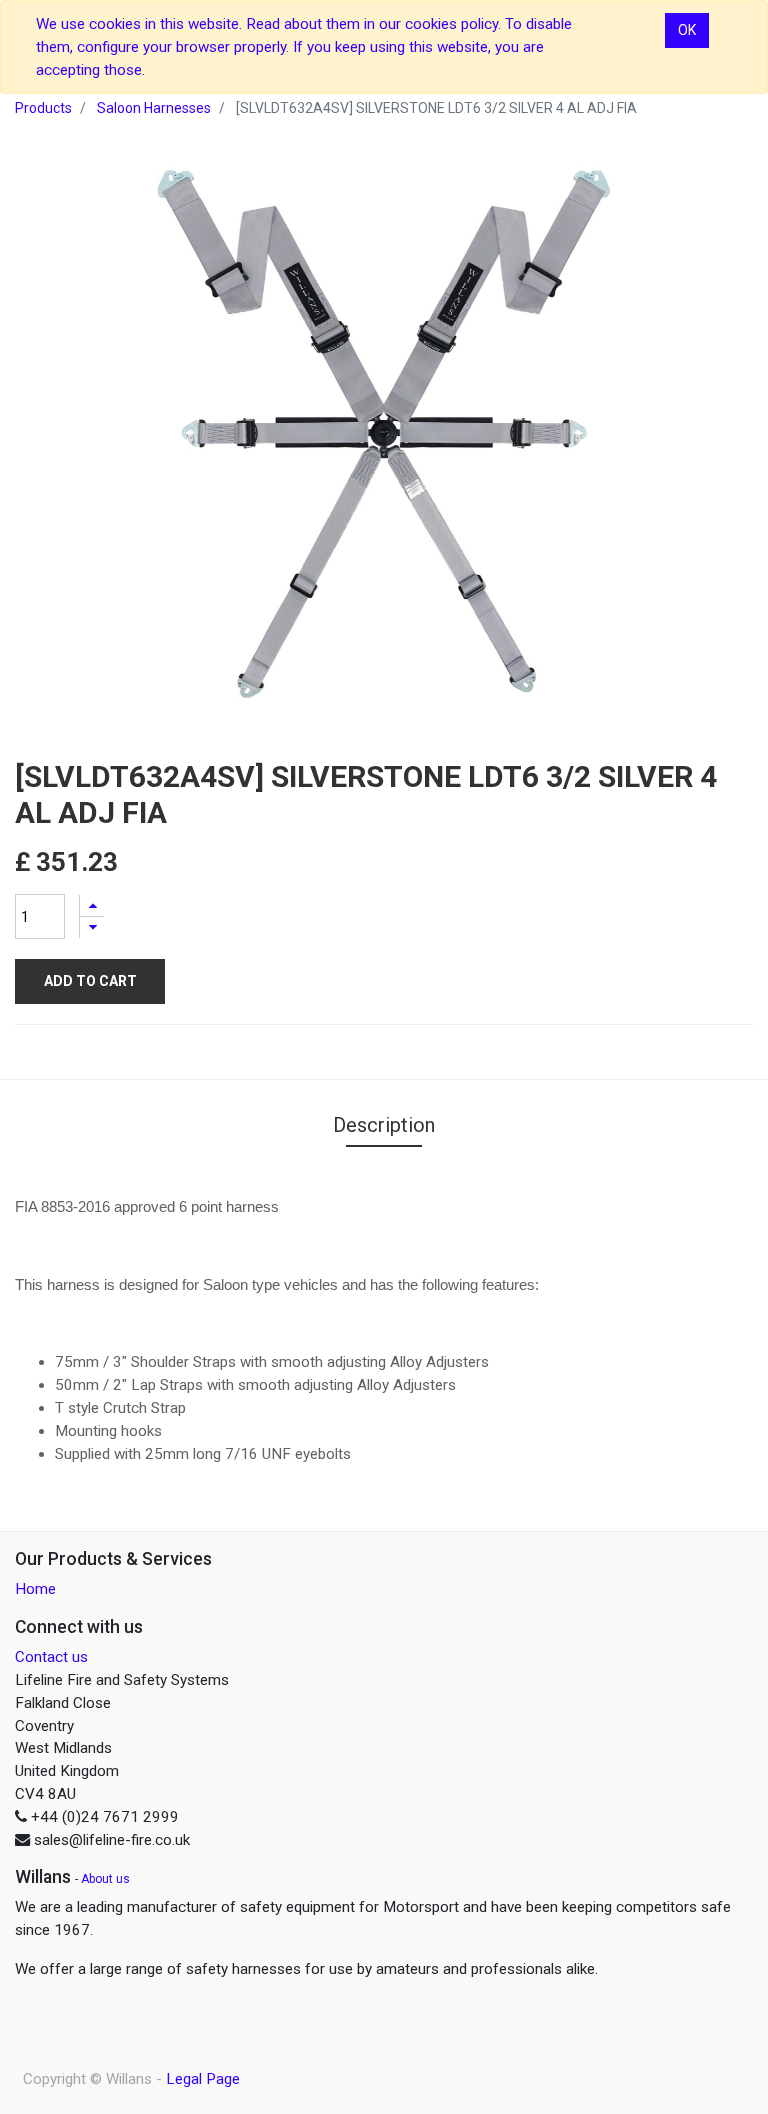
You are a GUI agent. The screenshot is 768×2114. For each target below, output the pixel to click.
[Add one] (92, 905)
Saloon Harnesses (154, 108)
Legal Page (203, 2079)
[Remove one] (92, 927)
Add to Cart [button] (90, 981)
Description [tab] (384, 1125)
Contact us (51, 1657)
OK (687, 30)
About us (105, 1879)
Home (35, 1589)
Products (43, 108)
